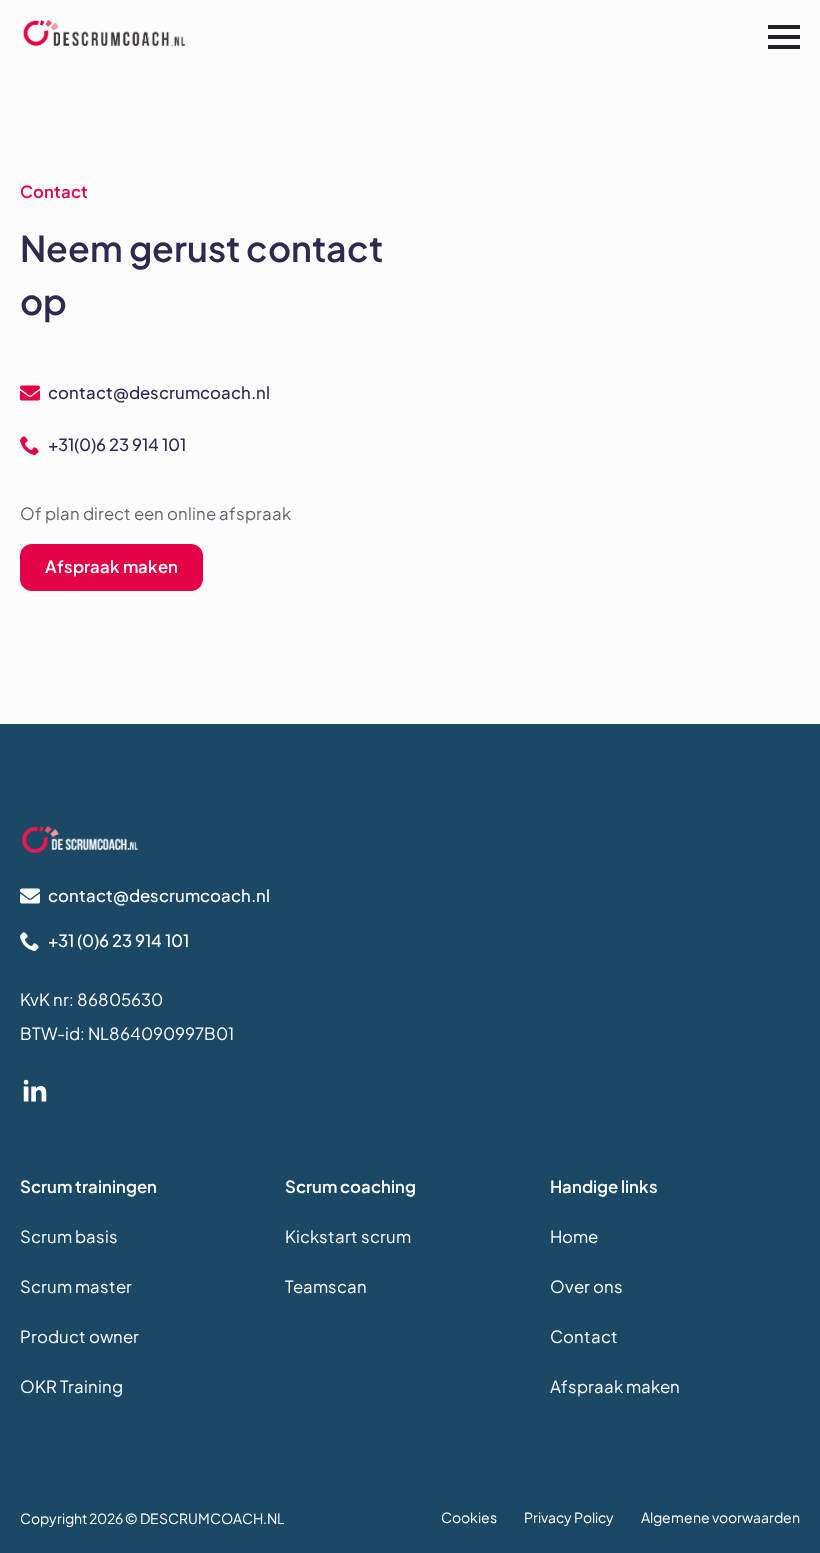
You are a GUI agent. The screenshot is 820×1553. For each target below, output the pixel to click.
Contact (584, 1336)
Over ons (586, 1286)
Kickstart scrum (348, 1236)
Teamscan (326, 1286)
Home (574, 1236)
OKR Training (71, 1386)
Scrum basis (69, 1236)
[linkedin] (35, 1092)
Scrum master (76, 1286)
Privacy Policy (569, 1517)
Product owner (79, 1336)
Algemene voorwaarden (720, 1517)
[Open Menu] (784, 37)
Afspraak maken (615, 1386)
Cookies (469, 1517)
